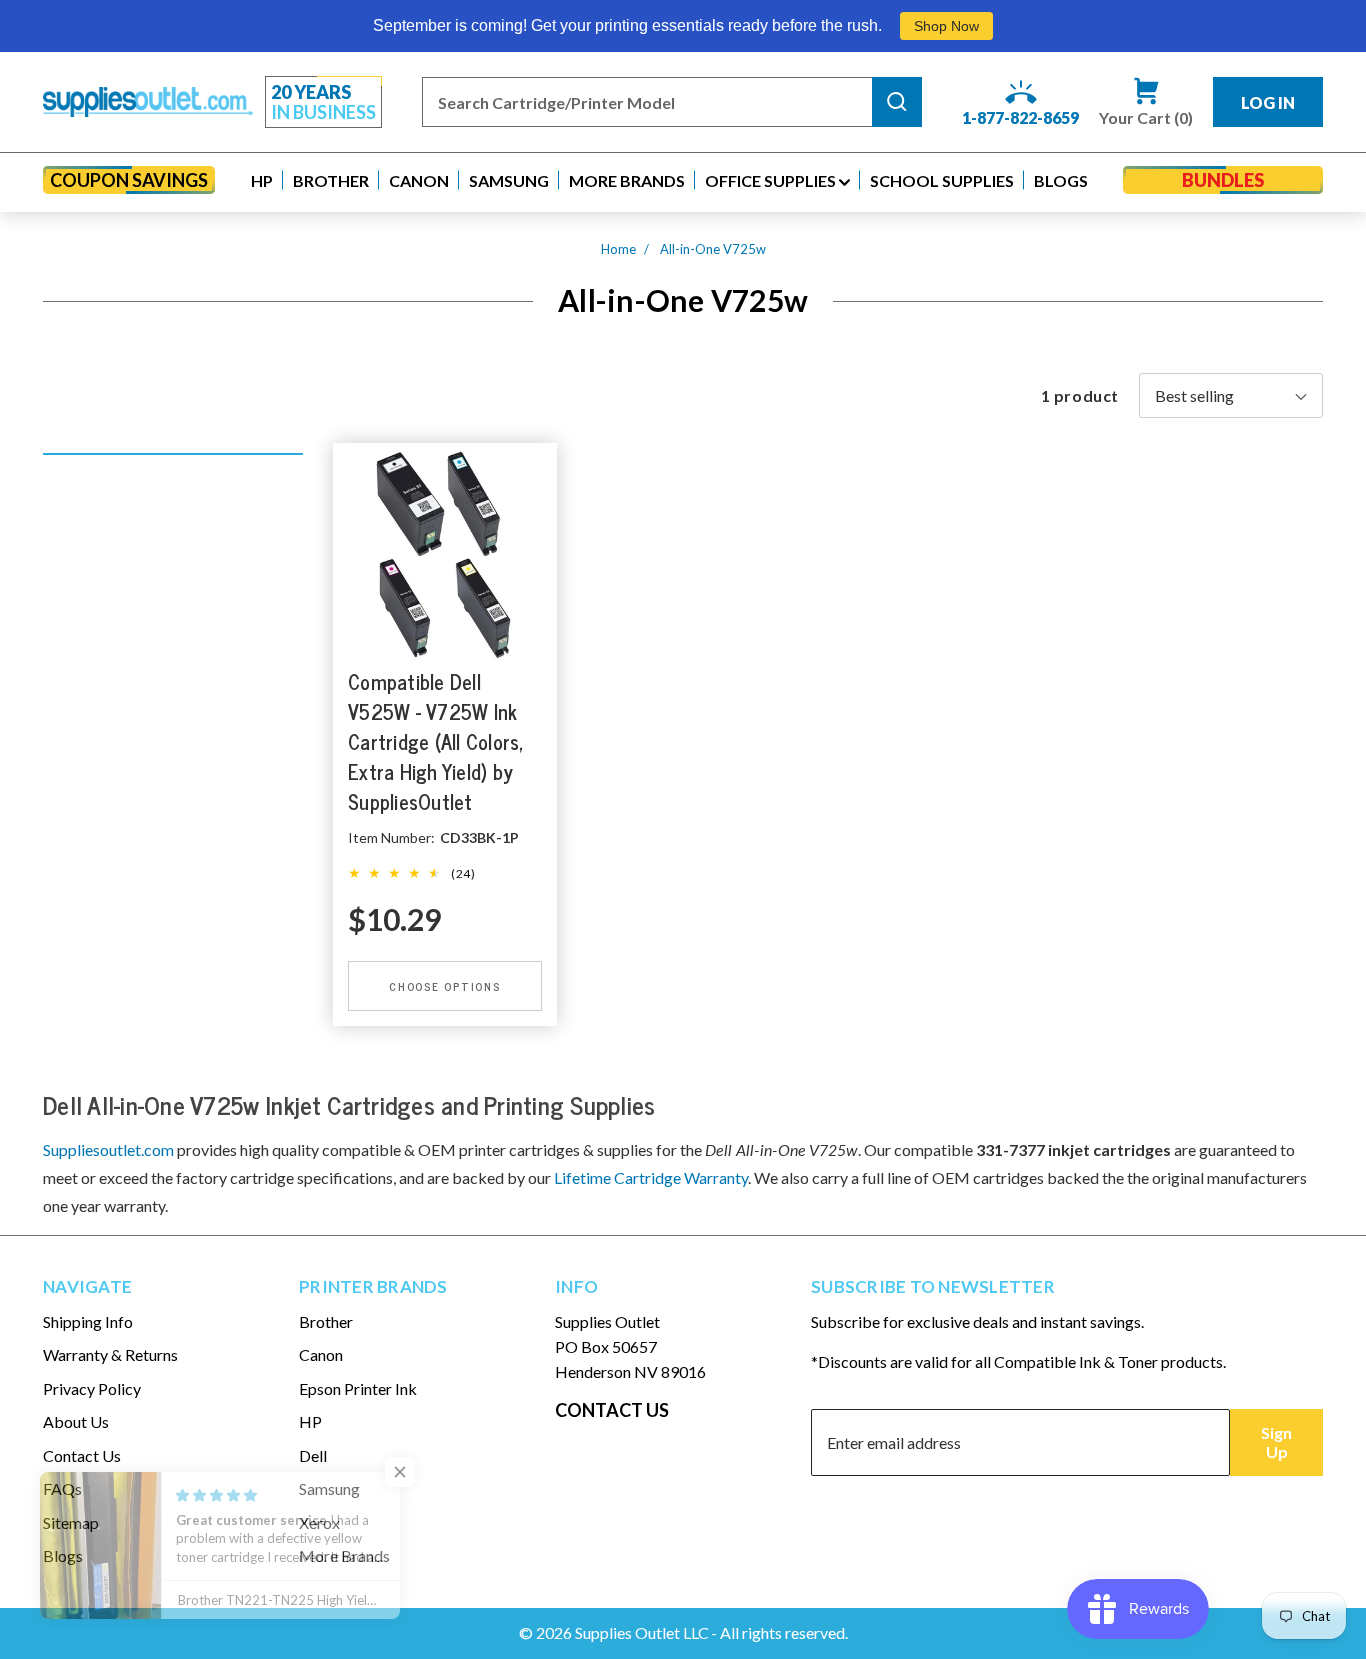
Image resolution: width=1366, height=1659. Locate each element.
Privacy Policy (92, 1388)
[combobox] (647, 102)
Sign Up (1276, 1442)
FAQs (62, 1488)
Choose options (445, 986)
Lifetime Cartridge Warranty (651, 1177)
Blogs (63, 1555)
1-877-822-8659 (1020, 117)
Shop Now (946, 26)
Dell (313, 1455)
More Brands (344, 1555)
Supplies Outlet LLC (642, 1632)
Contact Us (82, 1455)
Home (618, 249)
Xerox (319, 1522)
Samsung (329, 1488)
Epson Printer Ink (358, 1388)
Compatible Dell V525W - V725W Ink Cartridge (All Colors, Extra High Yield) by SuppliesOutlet (436, 741)
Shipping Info (88, 1321)
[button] (262, 180)
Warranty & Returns (110, 1354)
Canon (321, 1354)
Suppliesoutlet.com (108, 1149)
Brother (326, 1321)
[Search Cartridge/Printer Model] (897, 102)
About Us (76, 1421)
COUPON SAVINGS (129, 180)
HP (310, 1421)
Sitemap (71, 1522)
